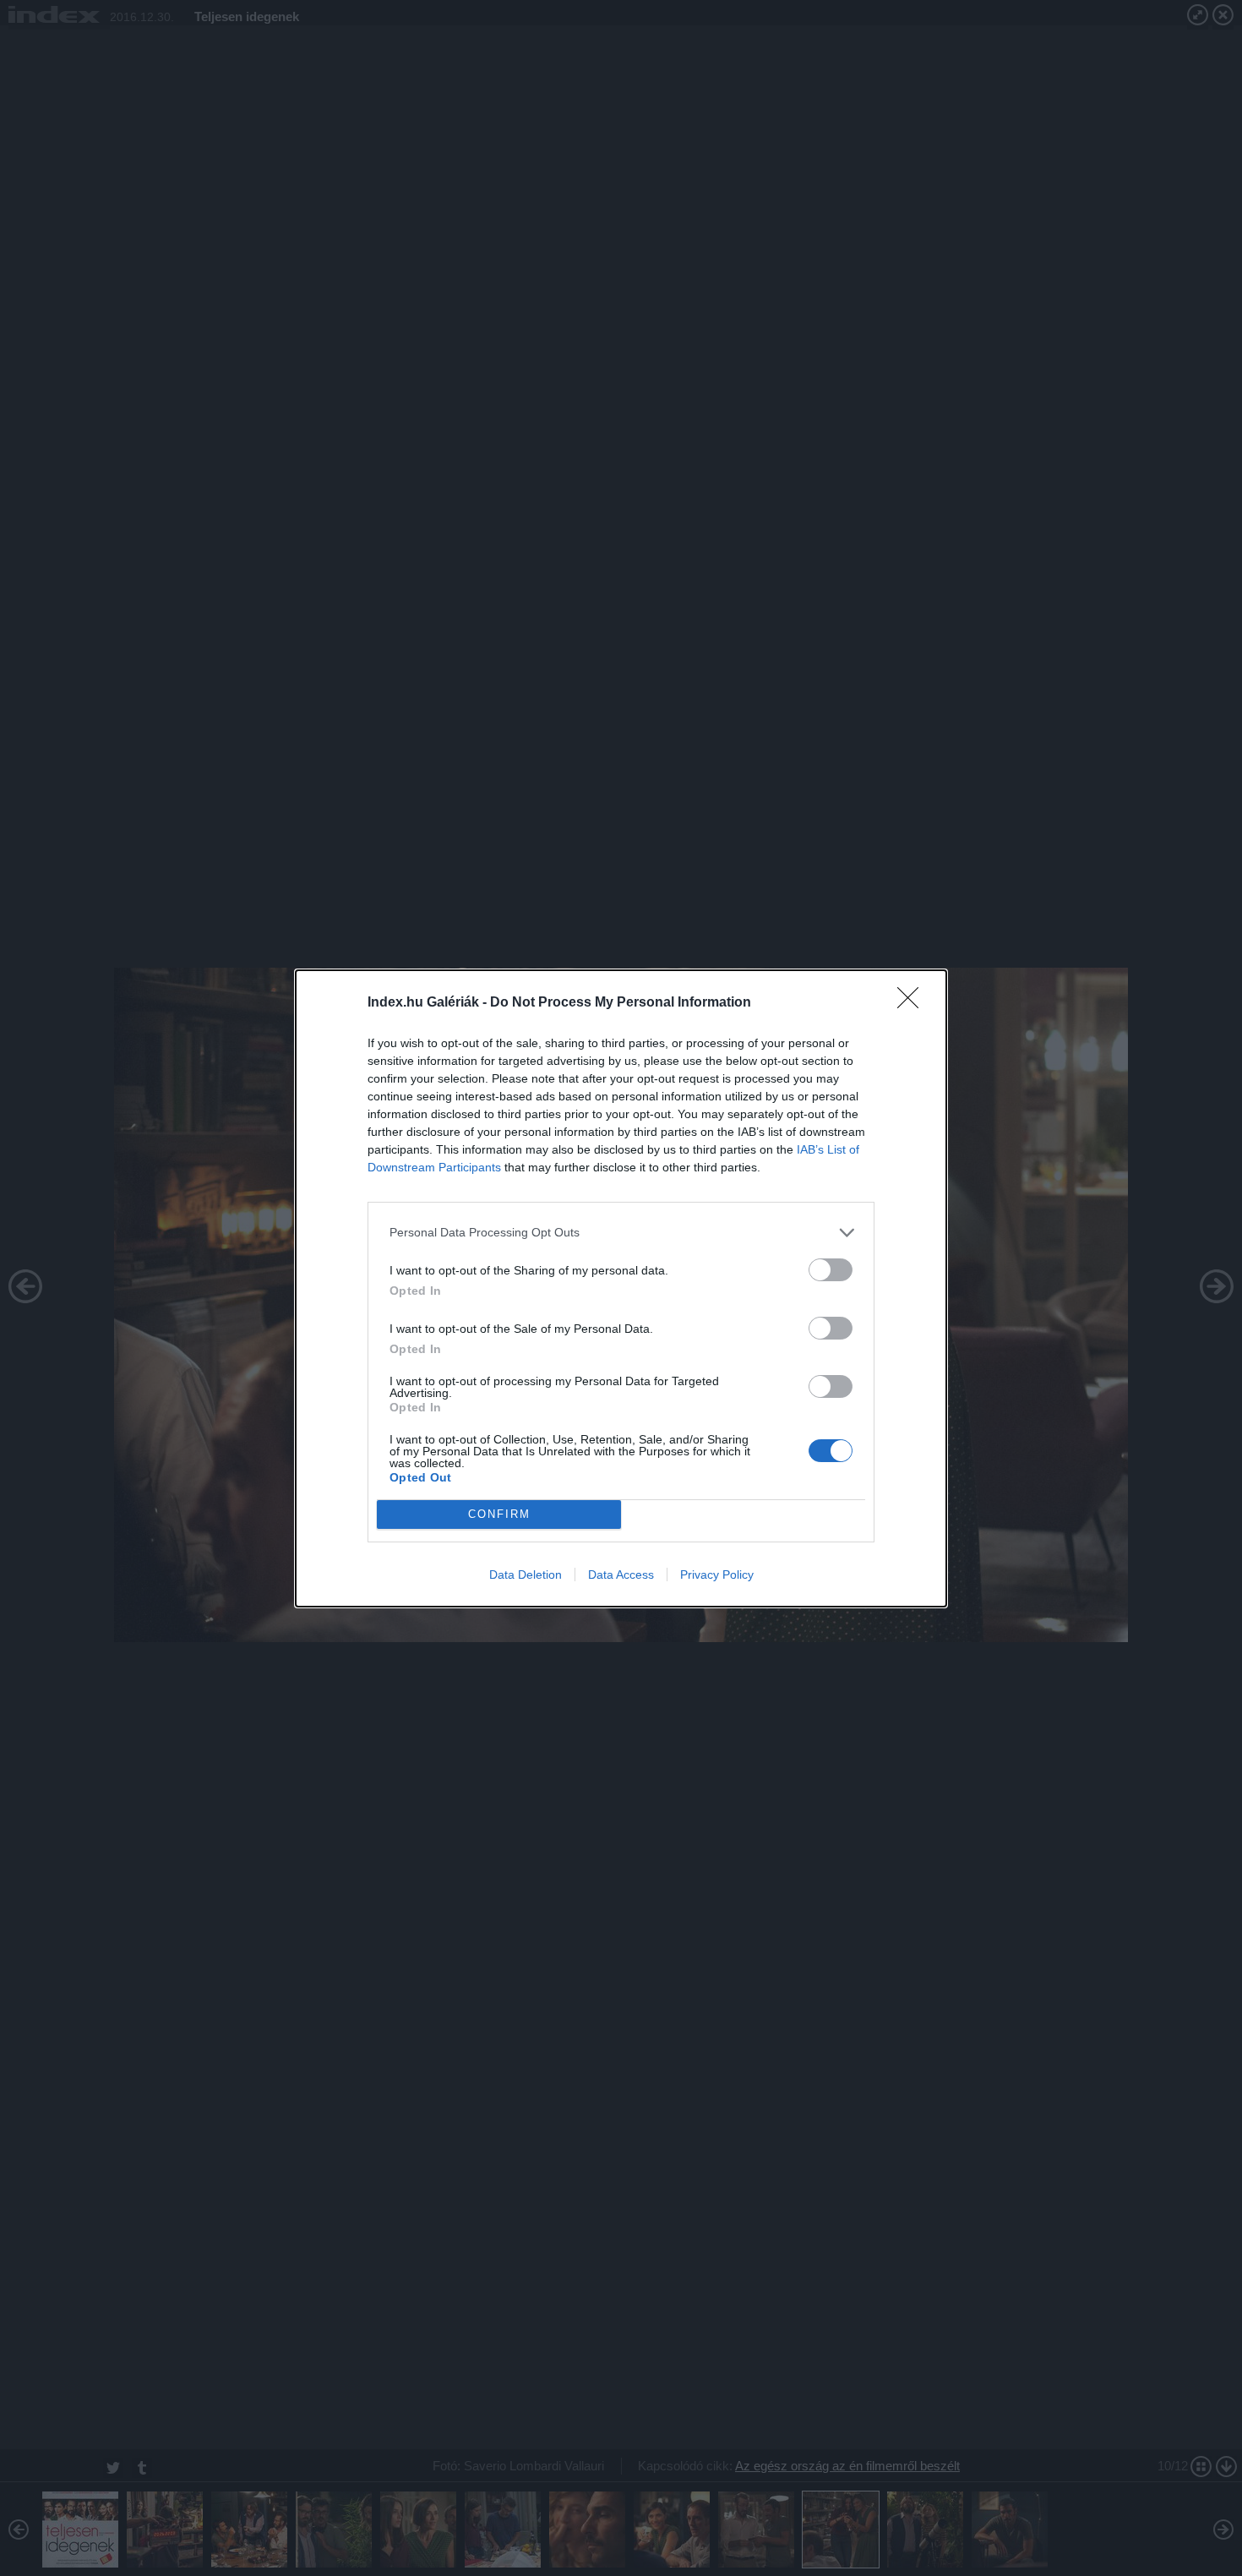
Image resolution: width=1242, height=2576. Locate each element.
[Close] (913, 1003)
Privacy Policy (717, 1575)
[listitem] (621, 1233)
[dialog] (621, 1288)
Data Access (621, 1575)
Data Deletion (526, 1575)
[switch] (831, 1270)
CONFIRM (499, 1514)
